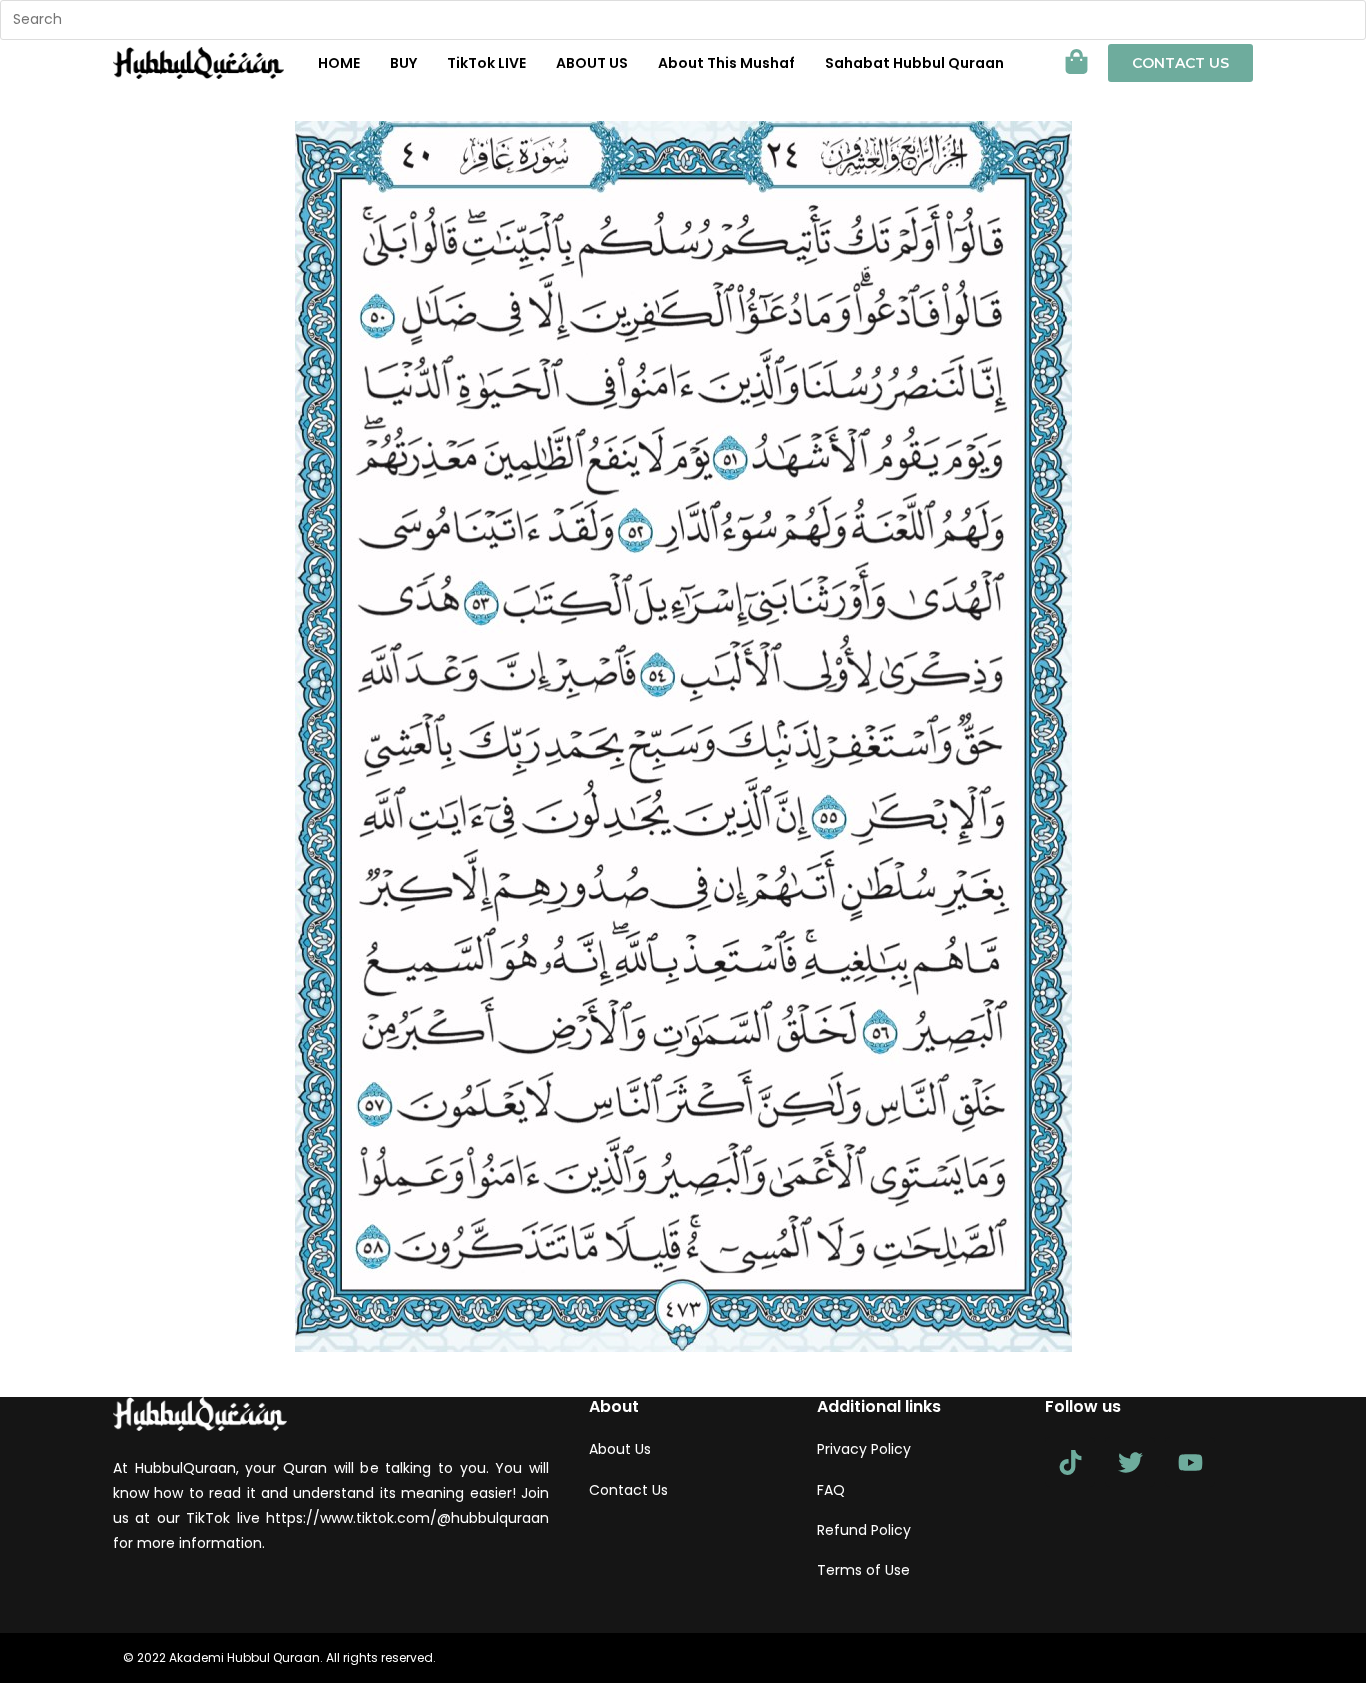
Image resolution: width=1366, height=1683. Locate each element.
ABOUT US (592, 63)
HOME (339, 63)
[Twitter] (1130, 1462)
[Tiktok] (1070, 1462)
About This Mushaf (726, 63)
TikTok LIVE (486, 63)
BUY (403, 63)
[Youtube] (1190, 1462)
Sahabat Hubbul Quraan (914, 63)
